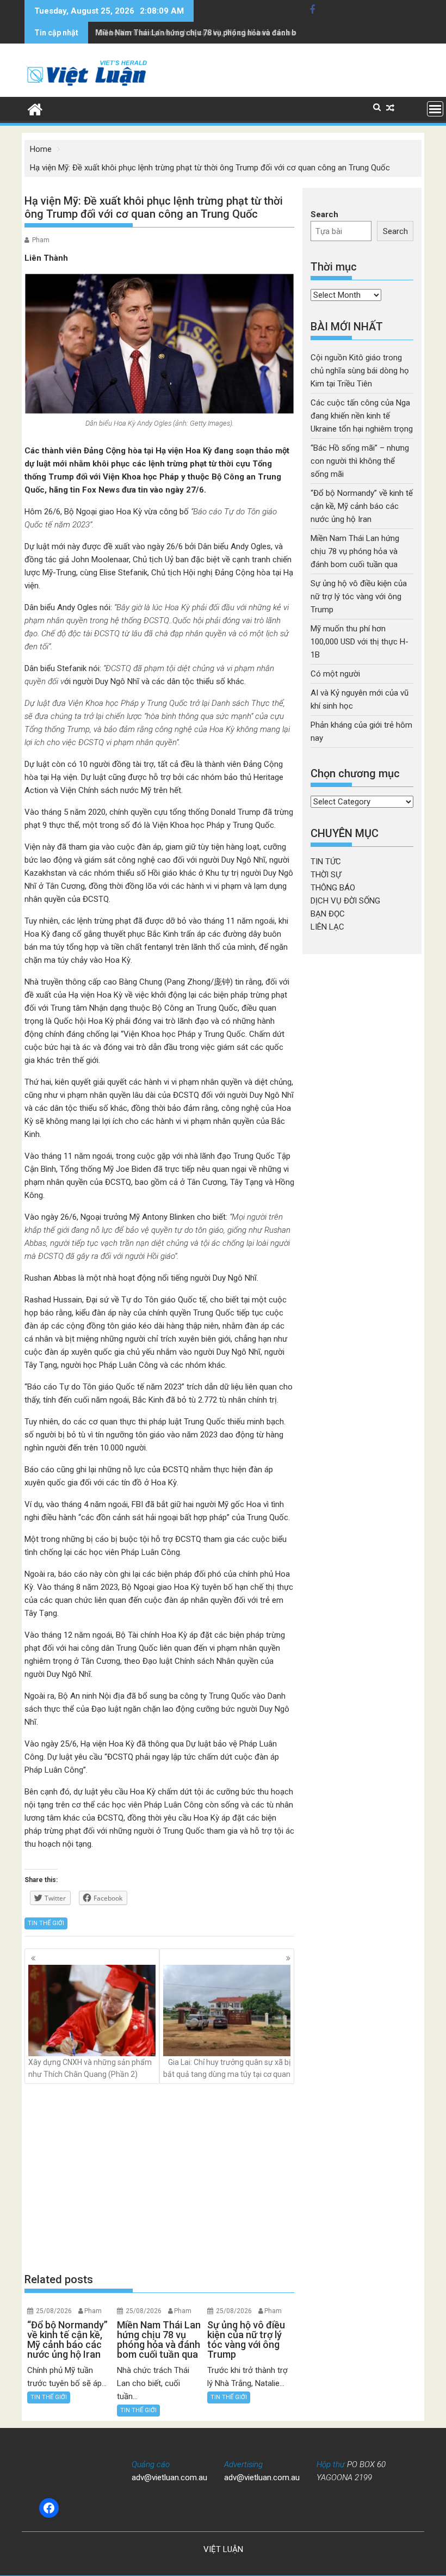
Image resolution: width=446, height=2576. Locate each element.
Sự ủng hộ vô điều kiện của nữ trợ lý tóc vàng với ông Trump (359, 597)
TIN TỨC (326, 862)
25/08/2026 (54, 2311)
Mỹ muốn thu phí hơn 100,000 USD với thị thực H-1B (360, 642)
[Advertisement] (159, 2178)
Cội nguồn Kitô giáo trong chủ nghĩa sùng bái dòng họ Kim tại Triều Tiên (360, 371)
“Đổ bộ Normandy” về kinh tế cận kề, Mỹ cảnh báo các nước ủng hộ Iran (362, 506)
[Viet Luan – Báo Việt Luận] (35, 108)
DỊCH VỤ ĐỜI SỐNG (345, 901)
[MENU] (435, 109)
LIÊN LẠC (327, 927)
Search (324, 214)
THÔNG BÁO (333, 888)
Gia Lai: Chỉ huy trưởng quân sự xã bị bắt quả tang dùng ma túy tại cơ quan (227, 2068)
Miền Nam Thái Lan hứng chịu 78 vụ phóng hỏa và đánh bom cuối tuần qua (226, 33)
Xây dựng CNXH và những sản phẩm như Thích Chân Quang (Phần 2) (90, 2068)
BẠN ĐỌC (328, 914)
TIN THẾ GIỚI (46, 1923)
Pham (41, 240)
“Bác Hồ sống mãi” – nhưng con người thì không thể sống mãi (360, 461)
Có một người (335, 674)
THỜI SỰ (326, 875)
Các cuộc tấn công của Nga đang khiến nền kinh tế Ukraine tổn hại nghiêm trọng (362, 416)
